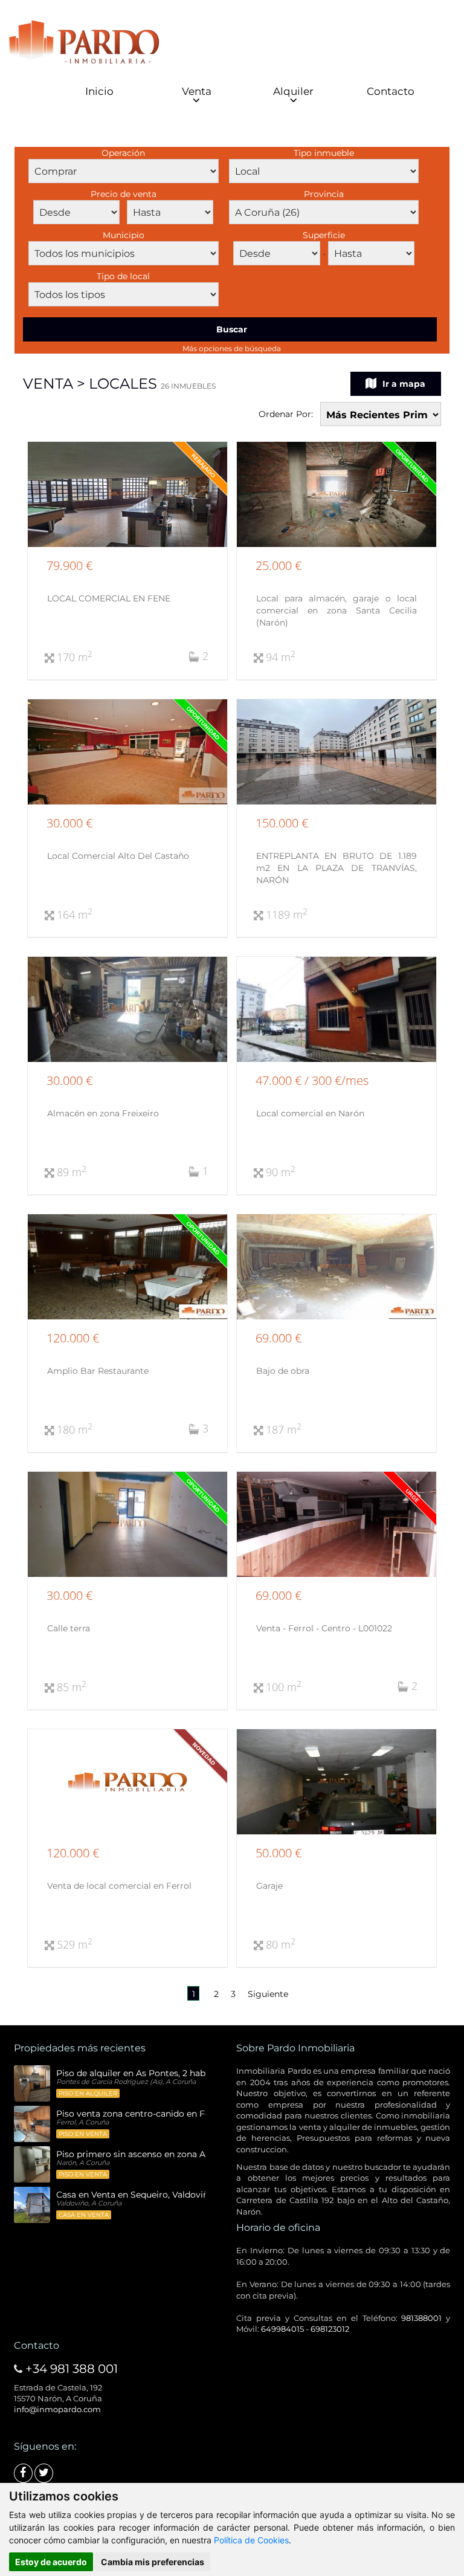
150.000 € (282, 823)
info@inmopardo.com (57, 2409)
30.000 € (69, 823)
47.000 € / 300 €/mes (312, 1080)
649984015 (282, 2329)
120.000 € (73, 1338)
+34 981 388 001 (72, 2369)
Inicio (99, 91)
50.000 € (279, 1853)
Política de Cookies (251, 2540)
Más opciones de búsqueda (232, 348)
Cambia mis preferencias (153, 2562)
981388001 (421, 2318)
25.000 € (279, 565)
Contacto (391, 91)
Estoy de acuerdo (51, 2562)
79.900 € (69, 565)
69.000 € (279, 1338)
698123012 (330, 2329)
